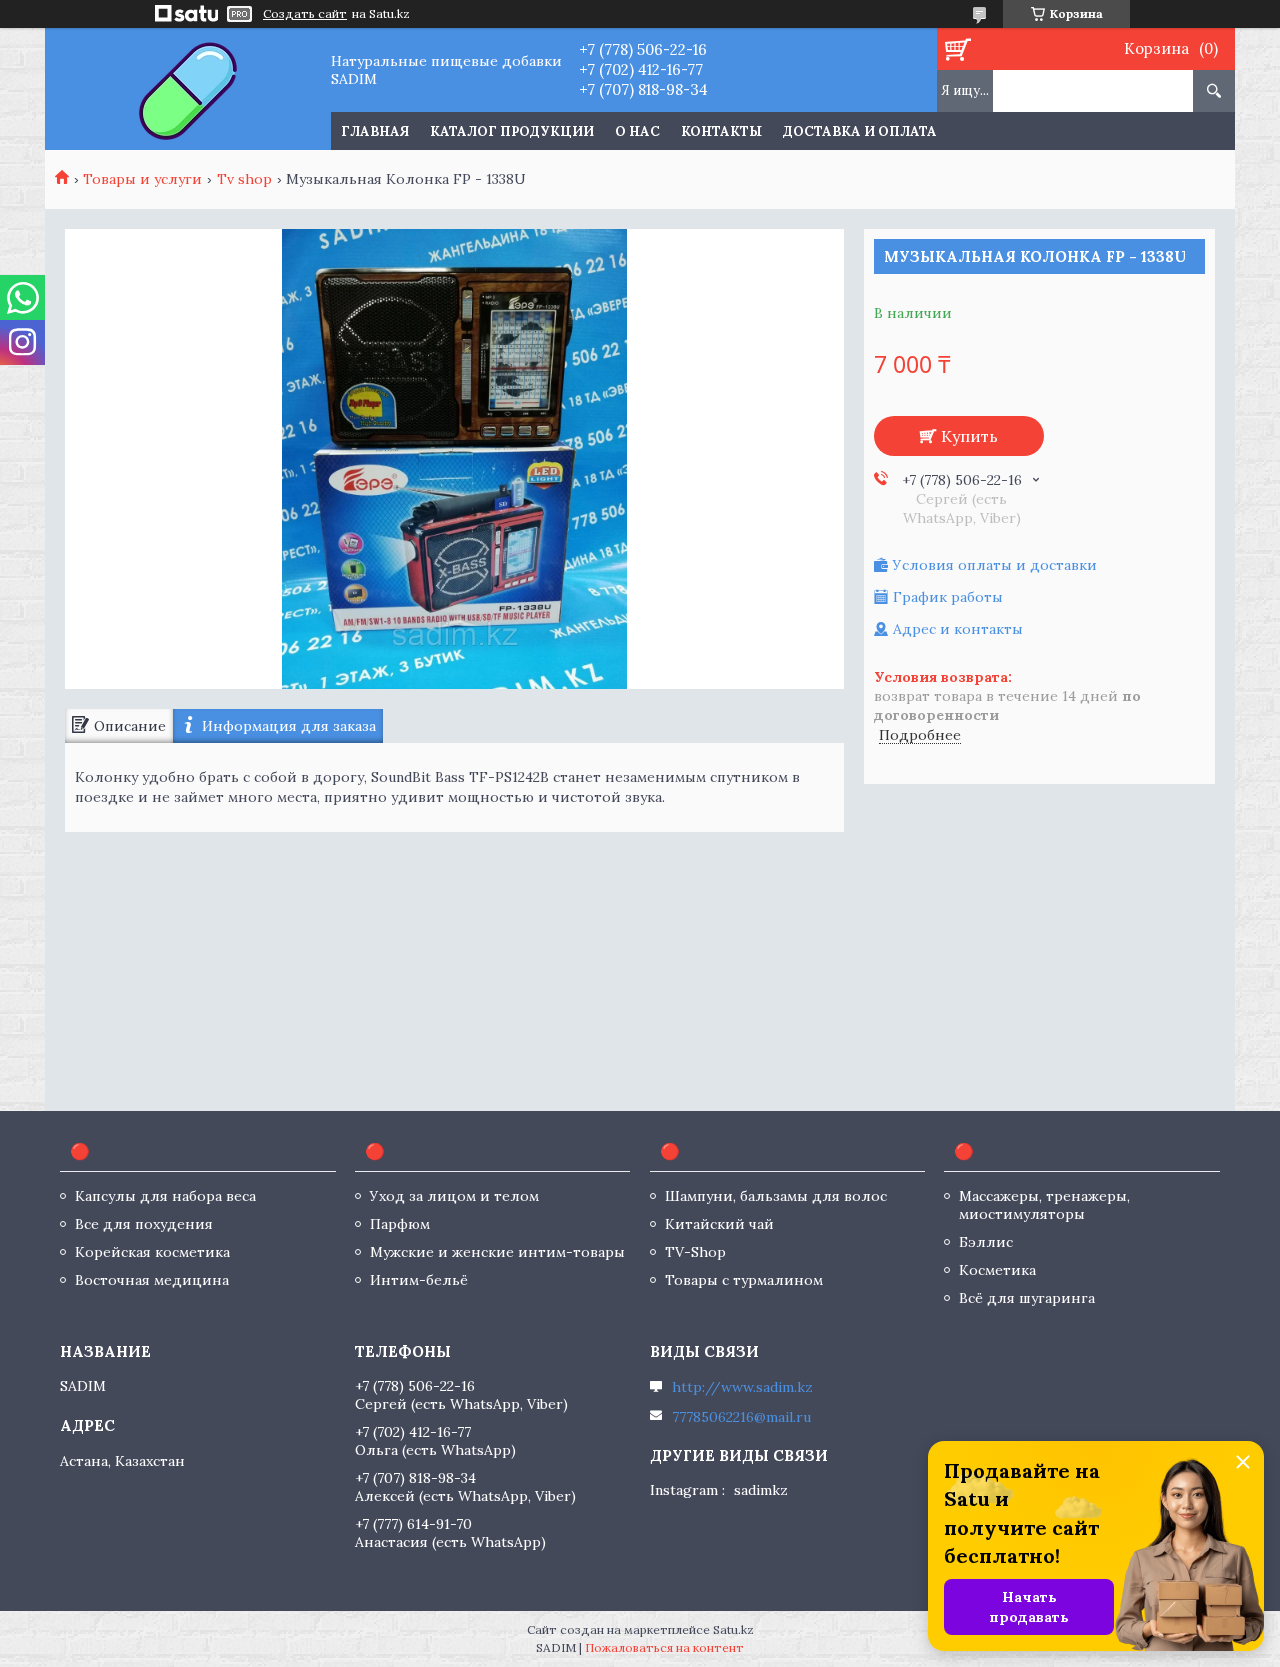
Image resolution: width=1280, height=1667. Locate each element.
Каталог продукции (512, 131)
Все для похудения (144, 1224)
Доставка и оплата (860, 131)
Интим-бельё (419, 1280)
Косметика (997, 1270)
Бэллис (986, 1242)
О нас (637, 131)
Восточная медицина (152, 1280)
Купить (969, 436)
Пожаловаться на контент (664, 1647)
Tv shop (244, 179)
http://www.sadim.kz (742, 1387)
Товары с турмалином (744, 1280)
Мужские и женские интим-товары (497, 1252)
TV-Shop (695, 1252)
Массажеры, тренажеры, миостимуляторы (1044, 1205)
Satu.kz (733, 1629)
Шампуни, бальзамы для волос (776, 1196)
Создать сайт (305, 14)
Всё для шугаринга (1027, 1298)
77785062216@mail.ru (741, 1417)
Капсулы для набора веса (165, 1196)
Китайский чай (719, 1224)
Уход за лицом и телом (454, 1196)
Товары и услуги (142, 179)
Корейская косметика (152, 1252)
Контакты (721, 131)
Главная (375, 131)
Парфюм (400, 1224)
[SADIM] (187, 89)
